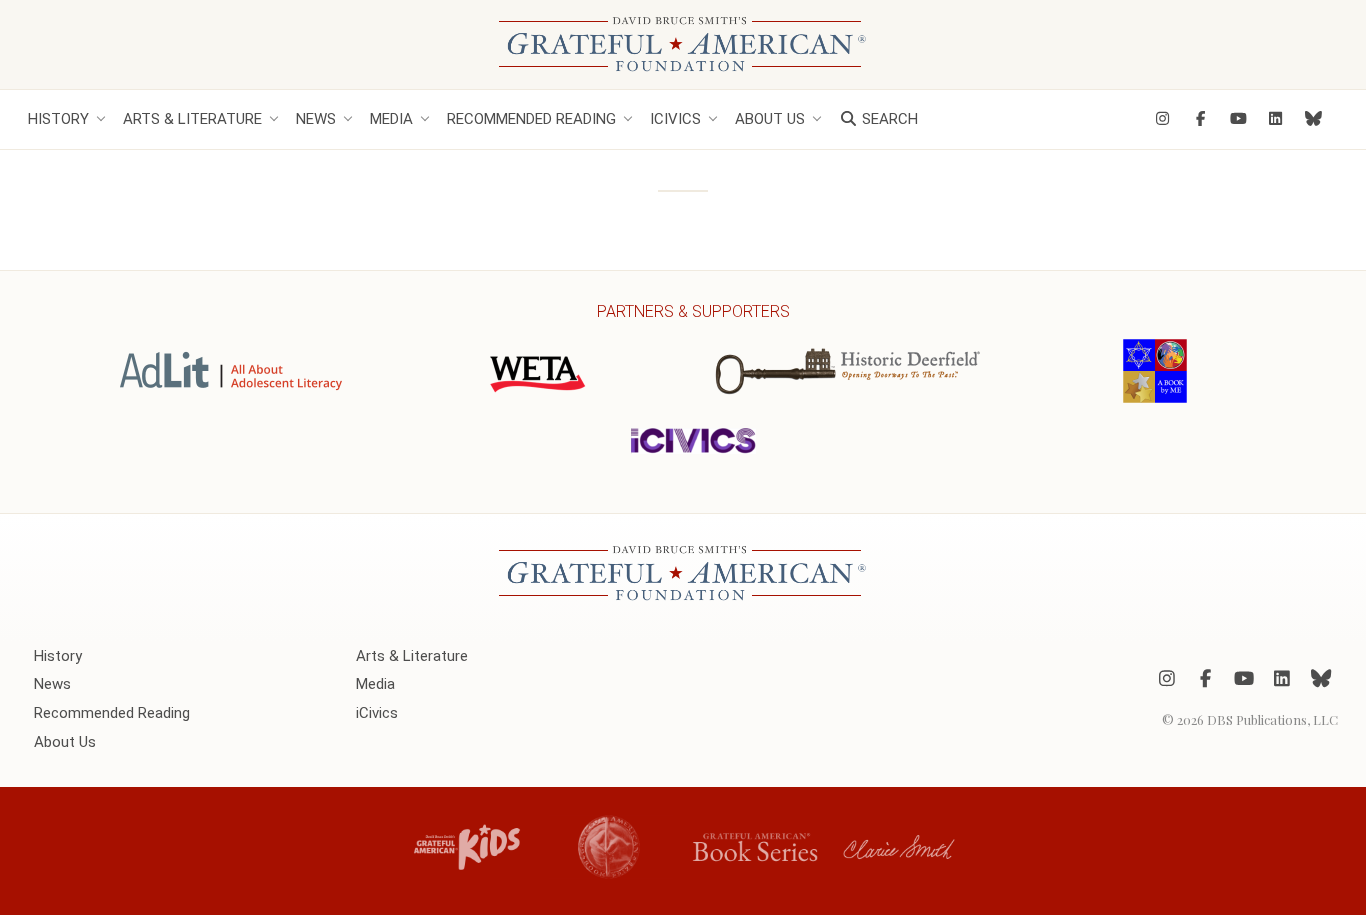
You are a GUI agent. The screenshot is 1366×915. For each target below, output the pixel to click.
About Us (770, 119)
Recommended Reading (531, 119)
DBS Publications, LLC (1272, 719)
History (58, 119)
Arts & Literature (192, 119)
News (316, 119)
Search (888, 119)
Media (391, 119)
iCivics (675, 119)
